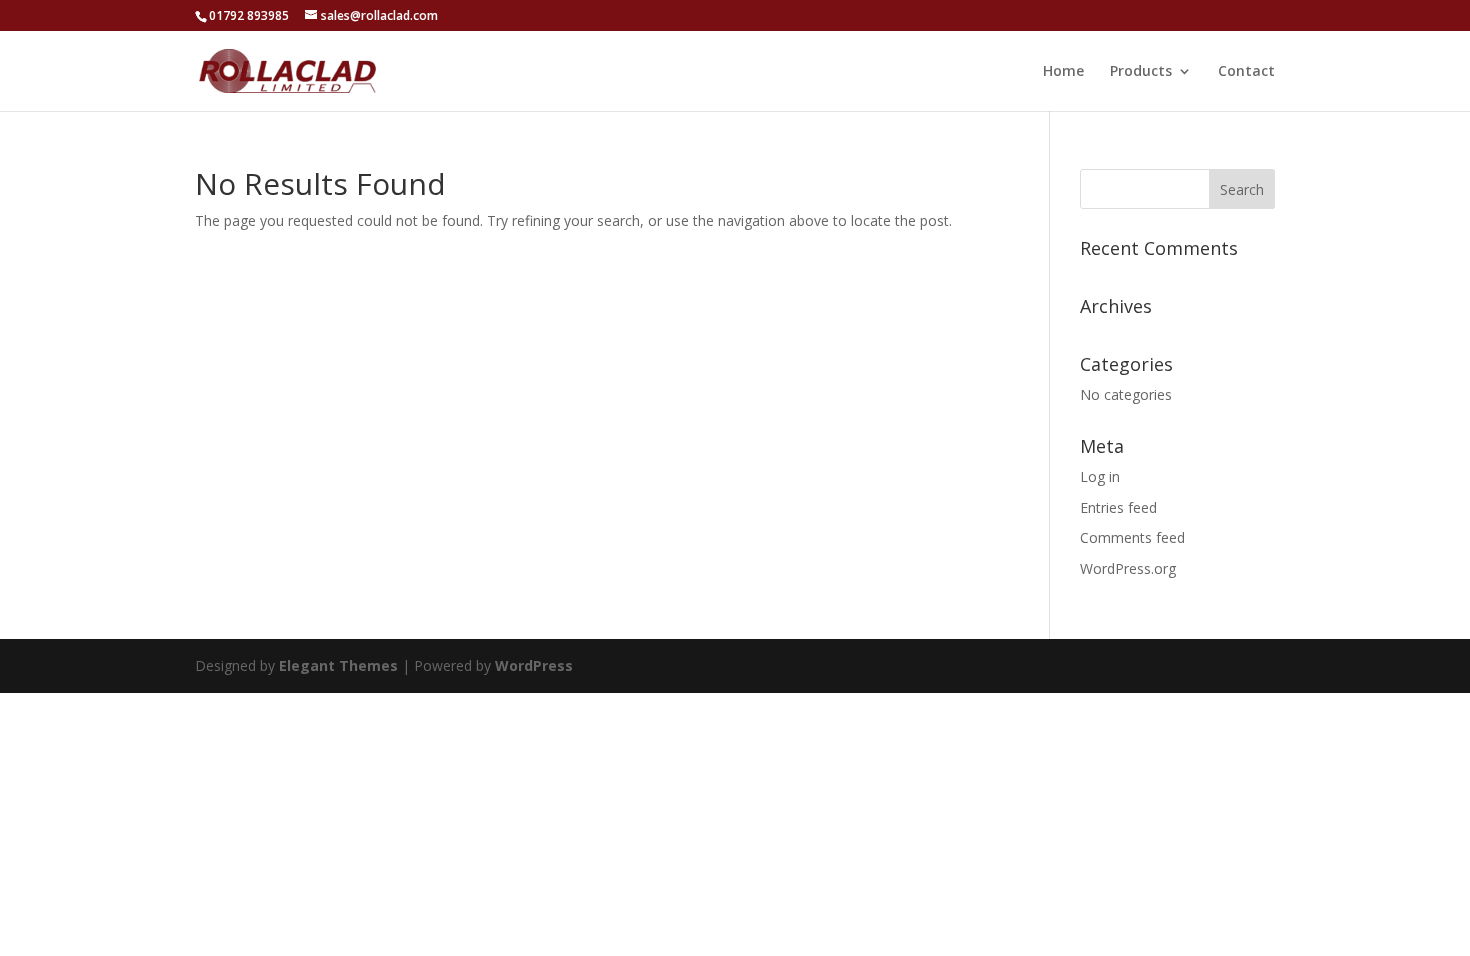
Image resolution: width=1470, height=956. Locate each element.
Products (1141, 72)
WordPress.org (1128, 568)
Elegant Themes (338, 665)
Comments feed (1132, 537)
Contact (1246, 72)
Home (1063, 72)
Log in (1100, 476)
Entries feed (1118, 507)
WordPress (534, 665)
